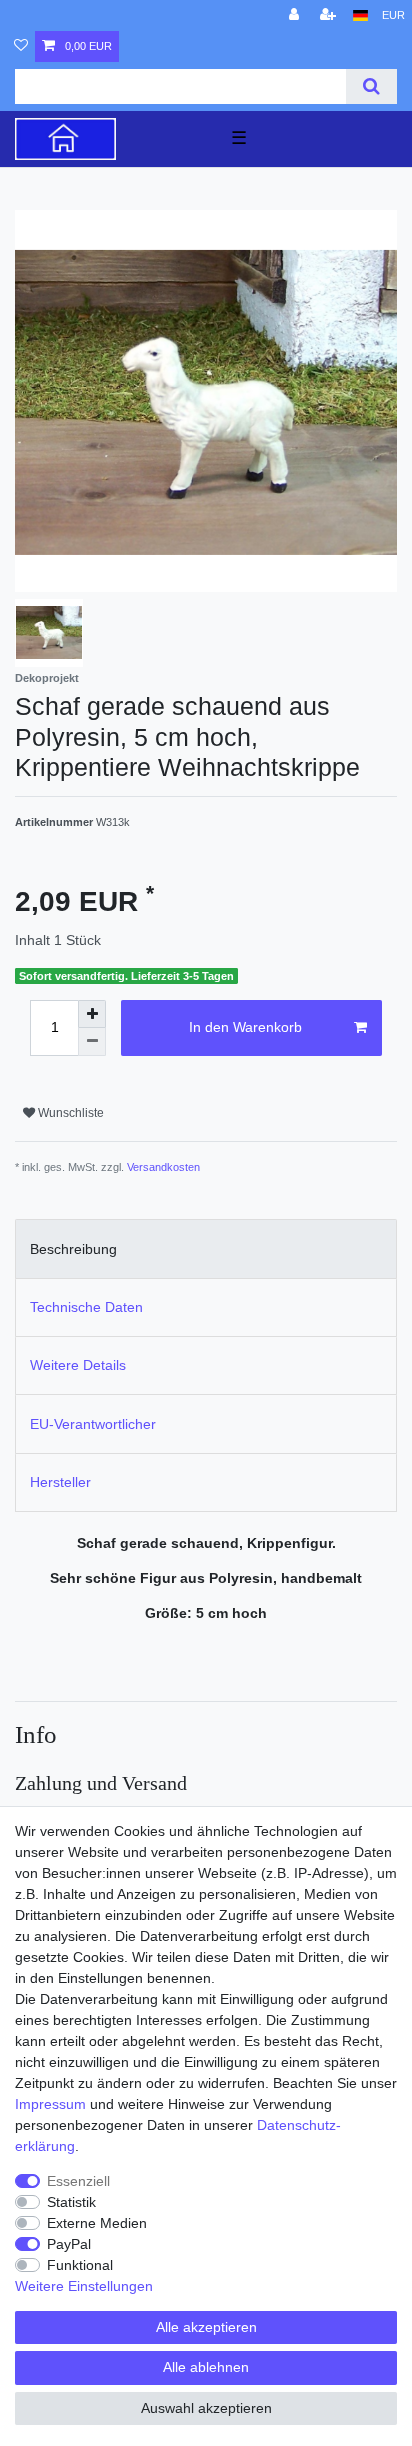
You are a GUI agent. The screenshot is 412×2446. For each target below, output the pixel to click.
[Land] (360, 15)
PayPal (69, 2244)
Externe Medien (97, 2223)
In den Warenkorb (245, 1027)
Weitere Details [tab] (78, 1365)
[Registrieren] (330, 15)
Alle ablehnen (206, 2367)
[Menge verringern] (92, 1042)
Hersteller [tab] (60, 1482)
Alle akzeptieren (206, 2327)
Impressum (50, 2104)
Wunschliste (69, 1113)
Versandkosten (163, 1167)
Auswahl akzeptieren (206, 2408)
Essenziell (78, 2181)
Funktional (80, 2265)
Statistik (71, 2202)
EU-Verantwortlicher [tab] (93, 1424)
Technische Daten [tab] (86, 1307)
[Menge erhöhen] (92, 1014)
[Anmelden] (296, 15)
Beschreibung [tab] (73, 1249)
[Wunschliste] (21, 46)
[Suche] (371, 86)
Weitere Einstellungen (84, 2286)
